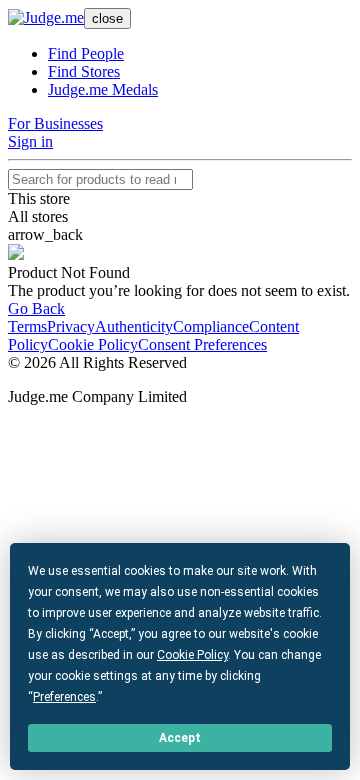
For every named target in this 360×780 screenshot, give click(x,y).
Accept (180, 738)
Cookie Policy (93, 344)
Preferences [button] (64, 697)
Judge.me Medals (103, 89)
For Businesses (55, 123)
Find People (86, 53)
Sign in (30, 141)
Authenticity (134, 326)
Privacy (71, 326)
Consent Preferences (202, 344)
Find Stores (84, 71)
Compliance (211, 326)
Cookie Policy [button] (192, 655)
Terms (27, 326)
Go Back (36, 308)
